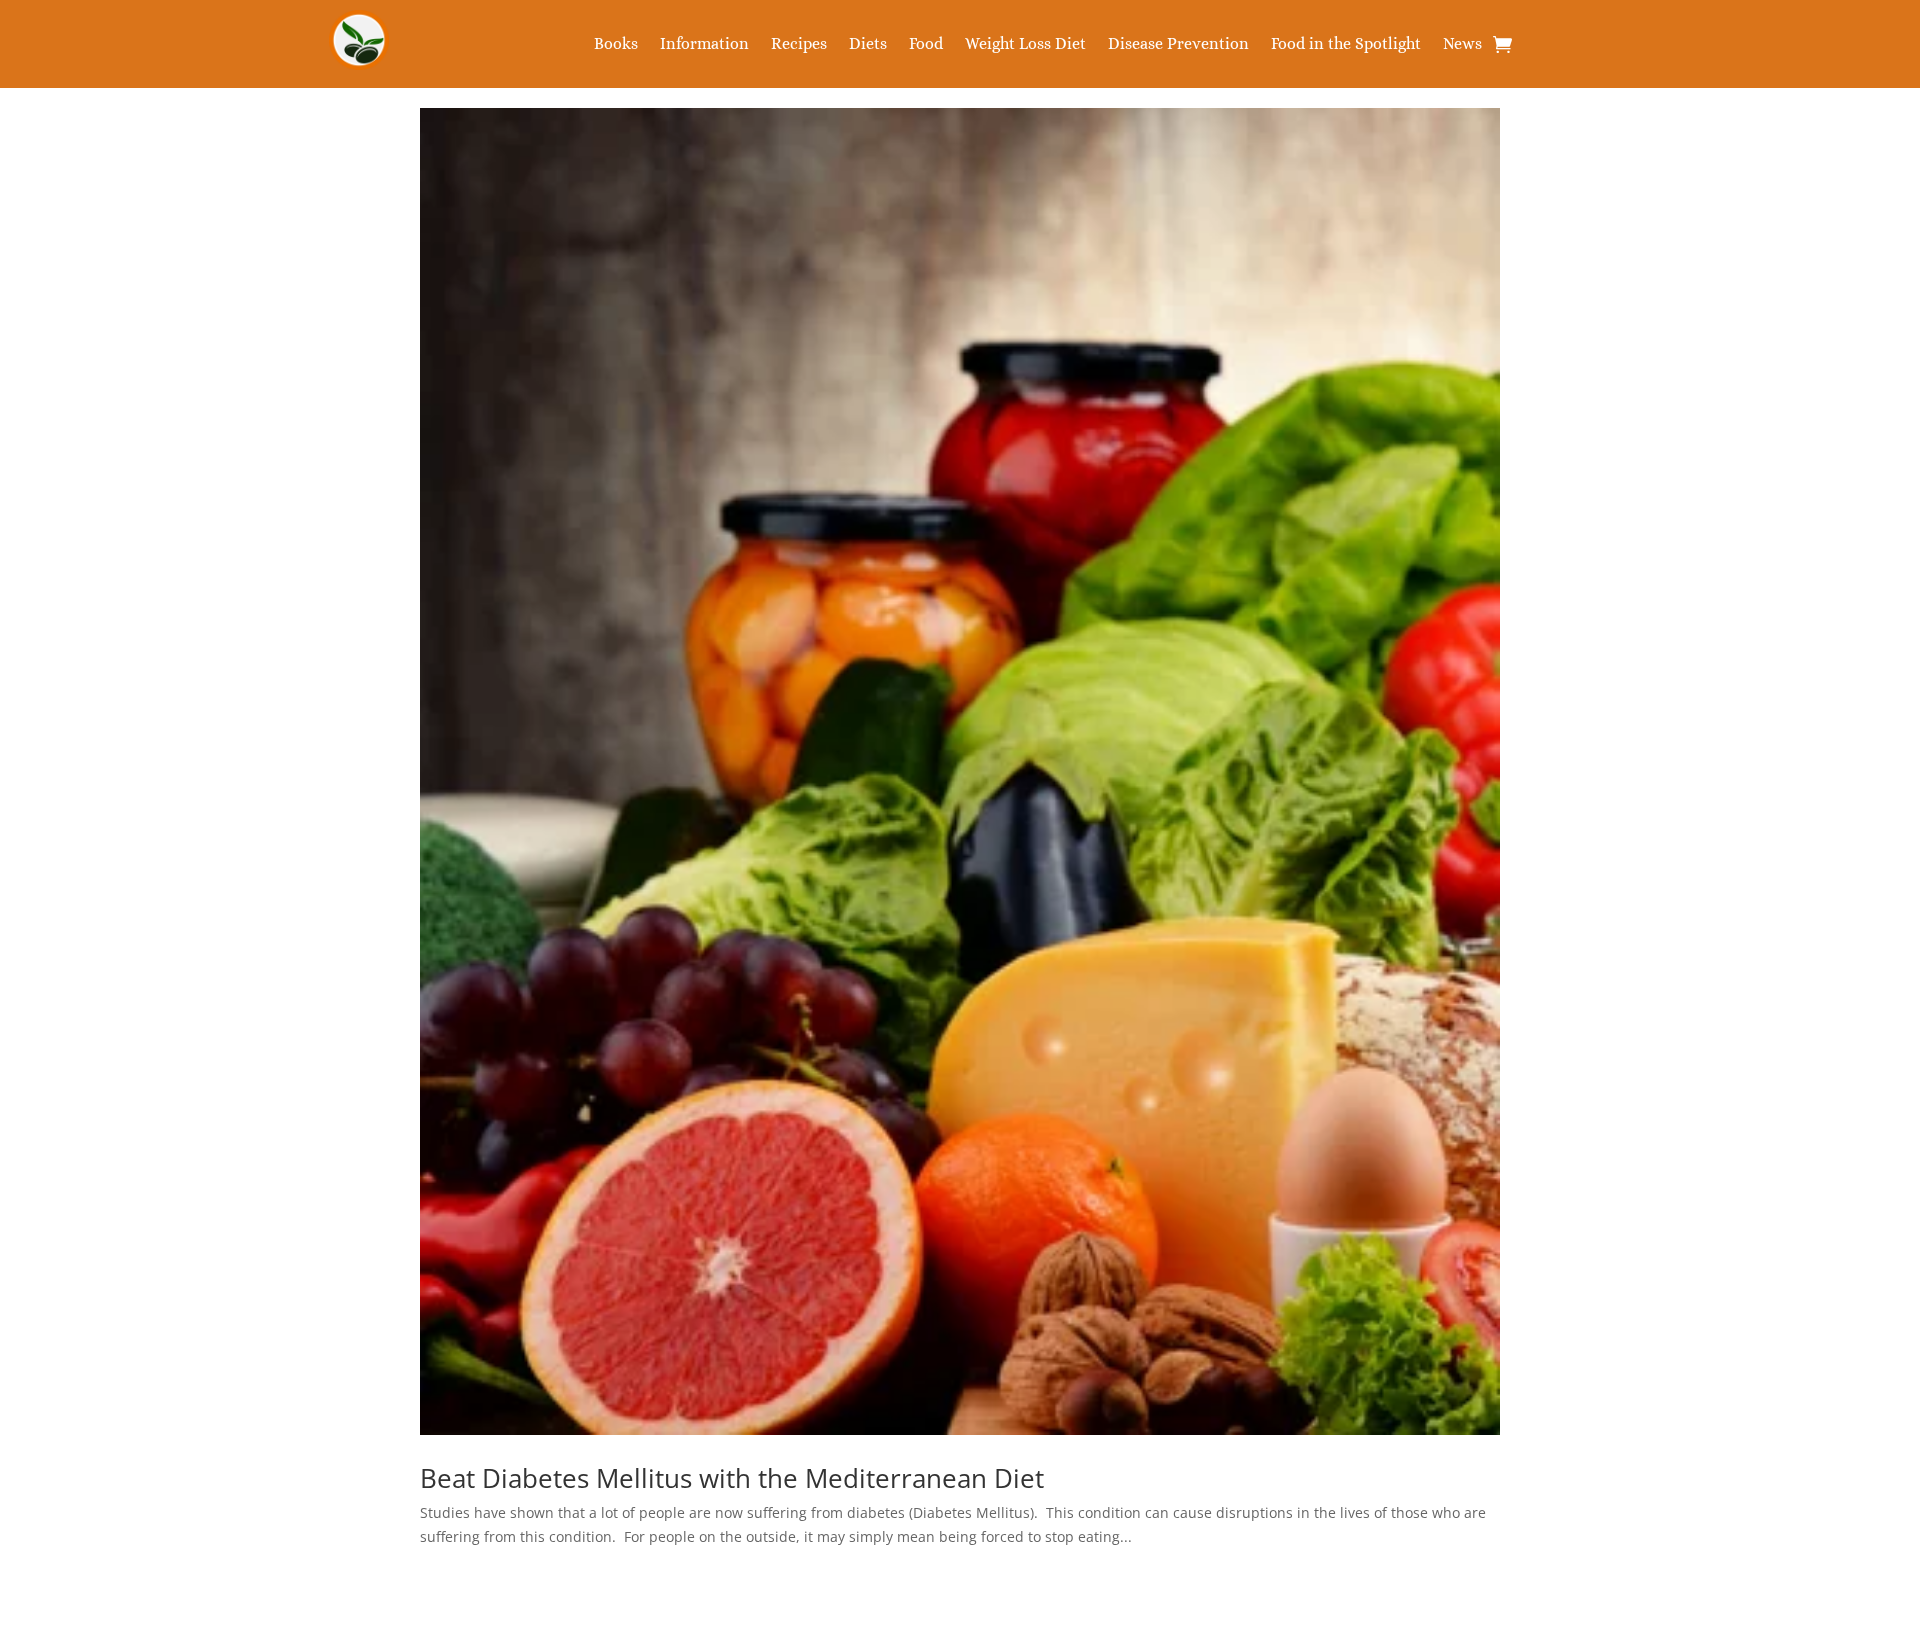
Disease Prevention (1178, 45)
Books (616, 45)
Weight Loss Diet (1025, 45)
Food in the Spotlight (1346, 45)
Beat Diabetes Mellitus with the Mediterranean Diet (732, 1478)
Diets (868, 45)
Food (926, 45)
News (1462, 45)
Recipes (799, 45)
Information (704, 45)
